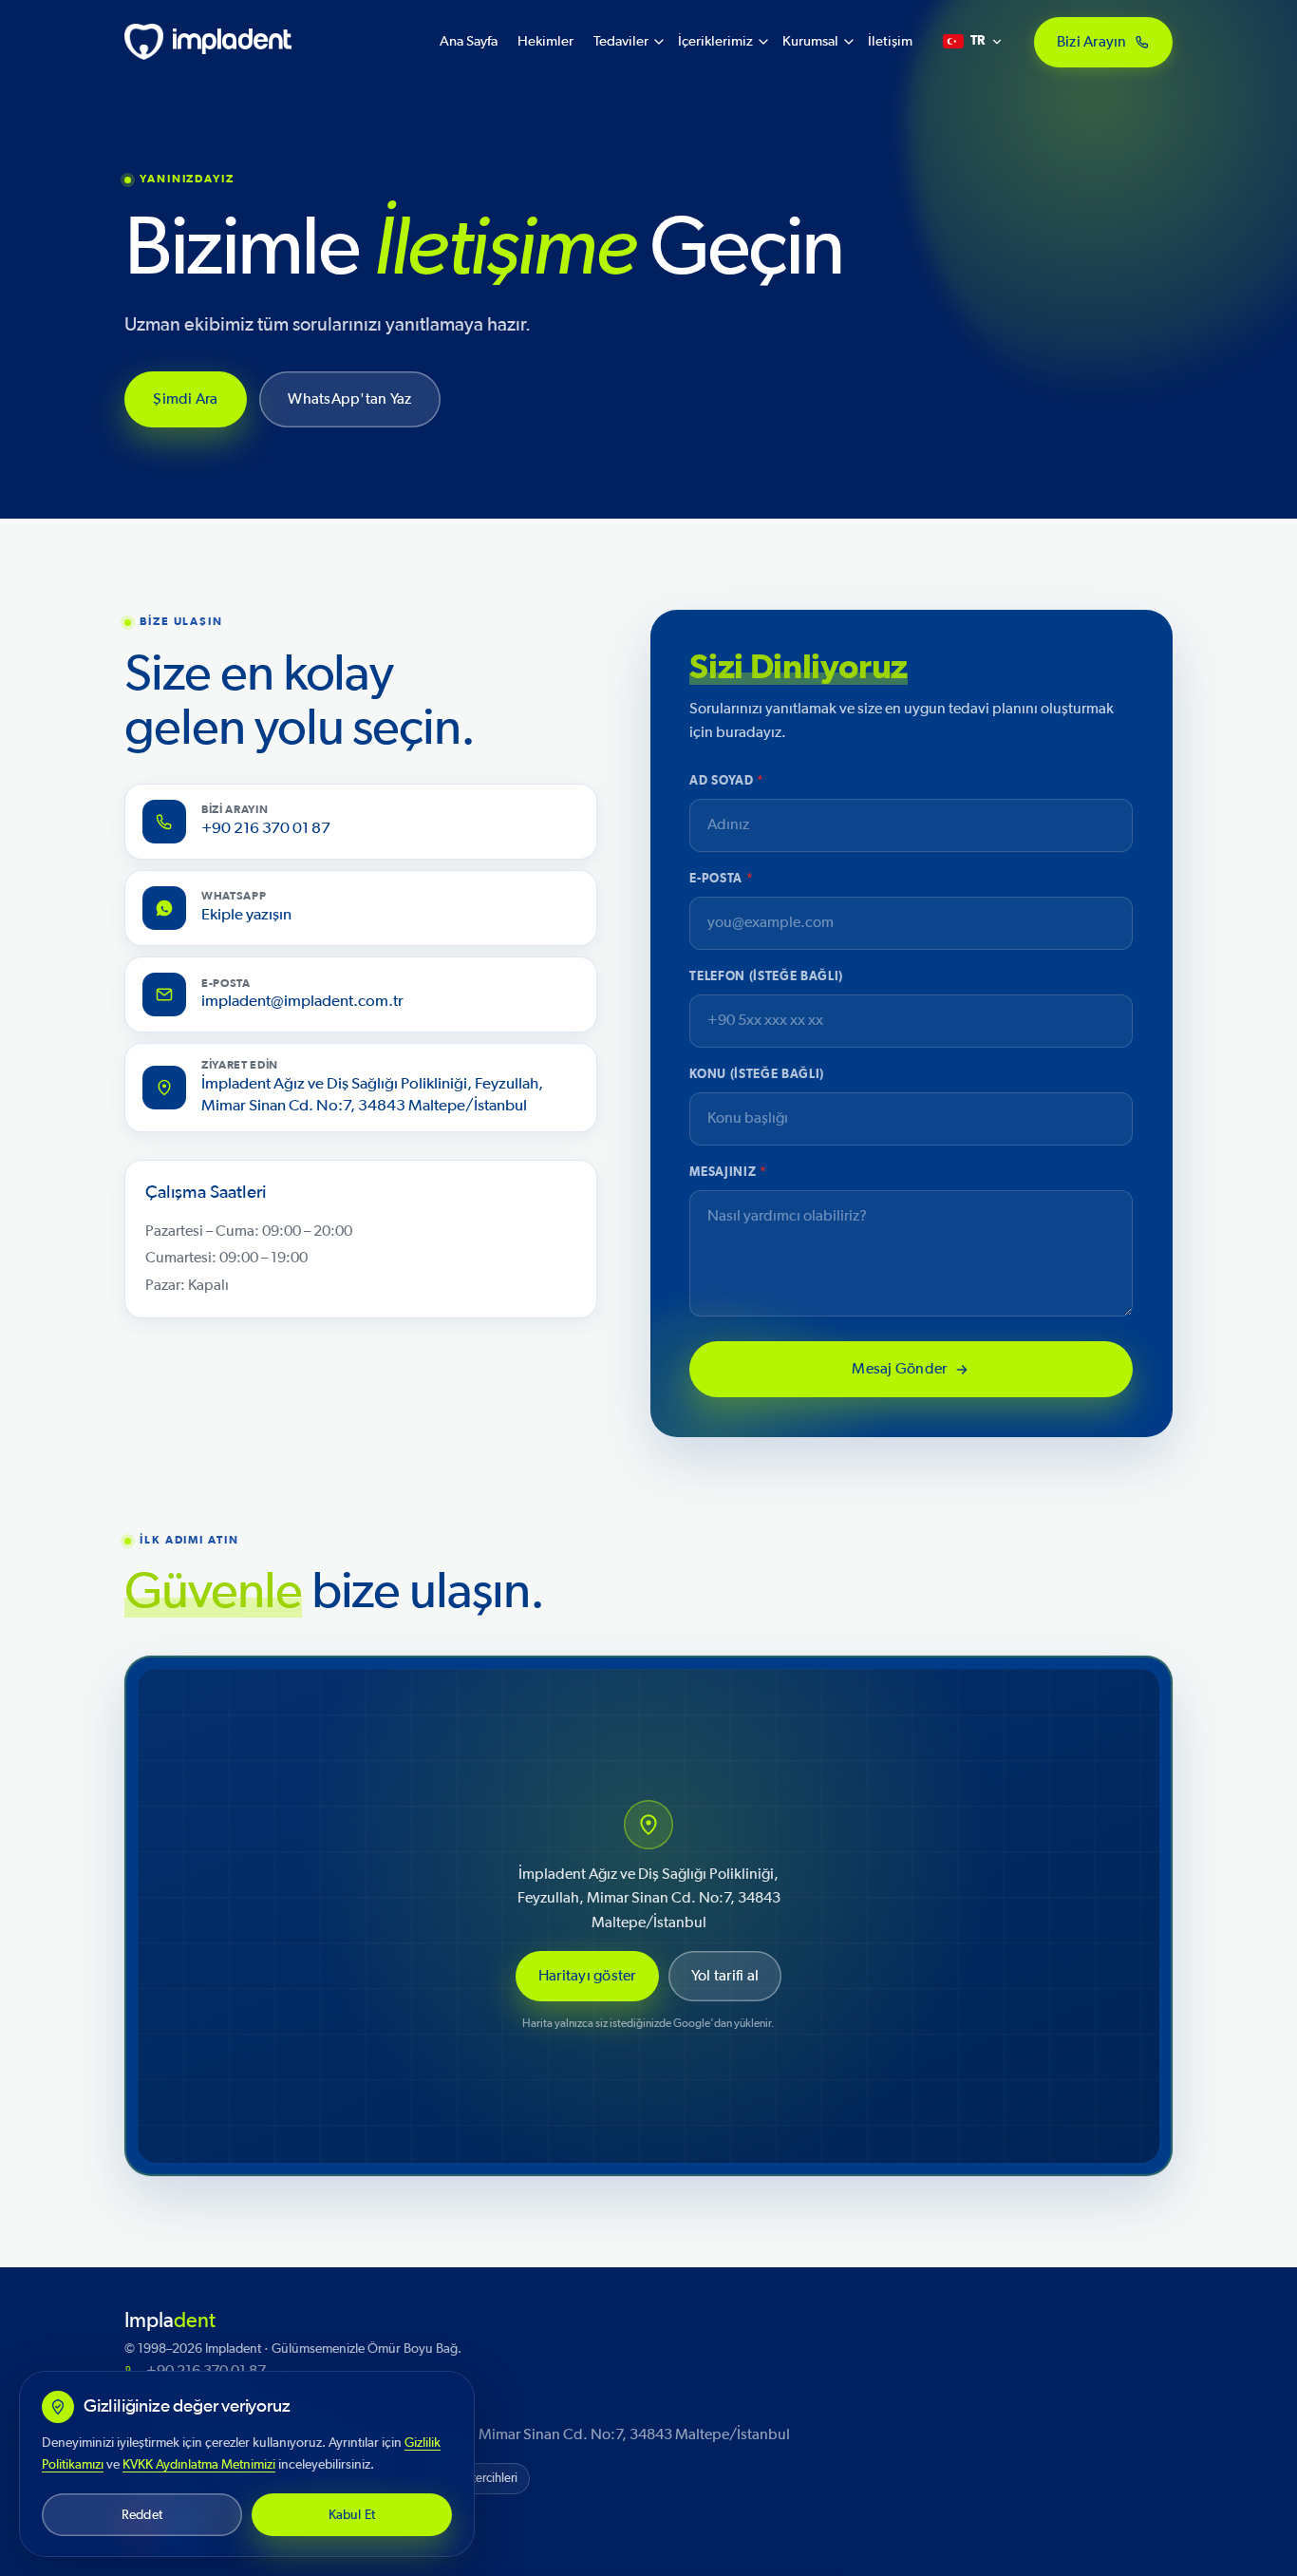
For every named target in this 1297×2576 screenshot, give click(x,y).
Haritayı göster (587, 1976)
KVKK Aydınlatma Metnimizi (199, 2464)
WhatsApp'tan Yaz (349, 399)
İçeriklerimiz (715, 41)
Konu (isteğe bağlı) (756, 1075)
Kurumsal (810, 41)
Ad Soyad (727, 781)
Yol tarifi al (725, 1976)
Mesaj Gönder (900, 1369)
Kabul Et (352, 2515)
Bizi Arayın (1092, 41)
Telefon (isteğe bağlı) (766, 977)
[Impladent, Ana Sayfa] (208, 42)
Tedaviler (621, 41)
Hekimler (545, 41)
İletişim (890, 41)
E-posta (721, 879)
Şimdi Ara (186, 399)
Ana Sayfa (469, 41)
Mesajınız (728, 1173)
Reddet (142, 2515)
